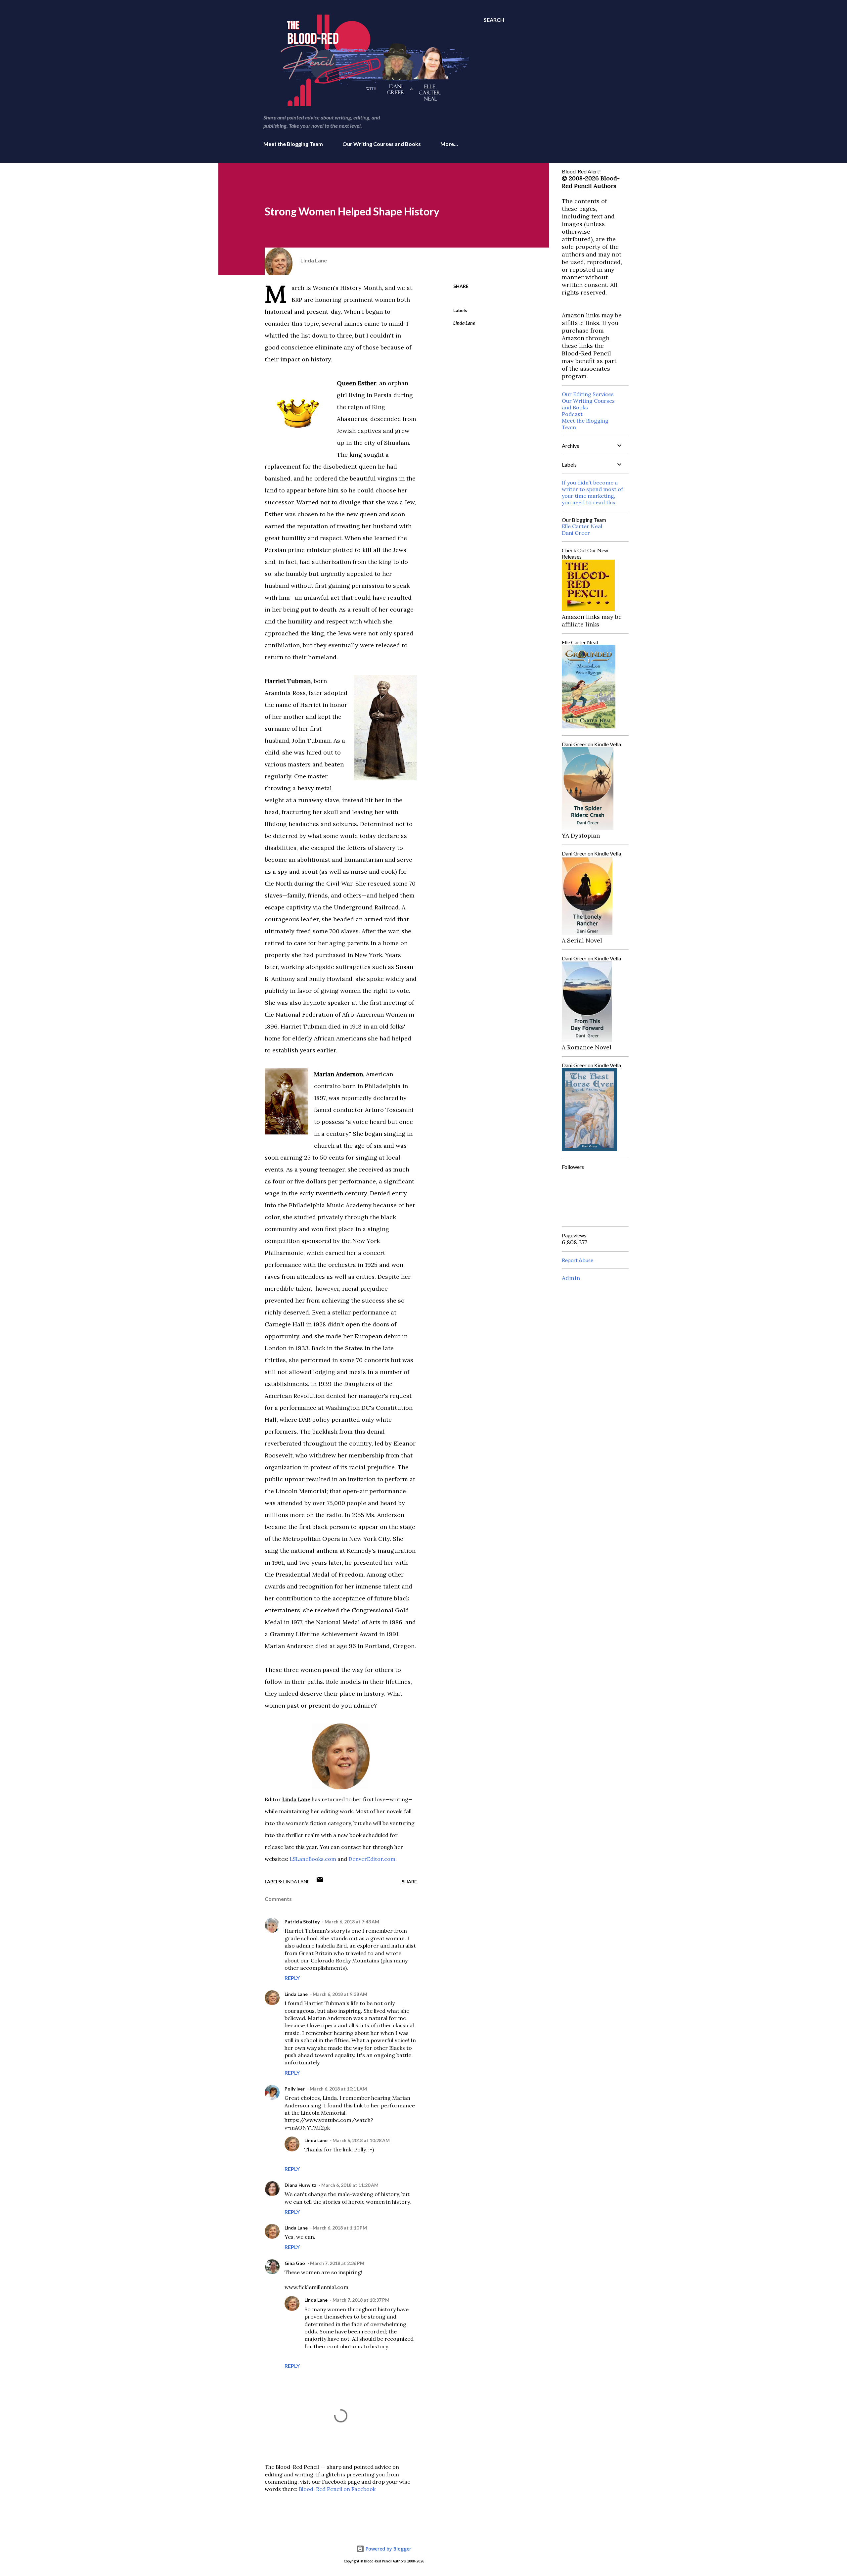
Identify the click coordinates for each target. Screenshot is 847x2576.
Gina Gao (295, 2263)
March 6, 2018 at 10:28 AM (361, 2140)
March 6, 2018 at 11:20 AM (350, 2185)
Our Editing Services (588, 394)
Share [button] (461, 286)
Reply (292, 1978)
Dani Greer (576, 533)
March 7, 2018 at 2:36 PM (337, 2263)
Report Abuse (578, 1260)
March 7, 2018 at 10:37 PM (361, 2300)
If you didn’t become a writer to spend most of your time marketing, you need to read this (592, 492)
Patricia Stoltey (302, 1922)
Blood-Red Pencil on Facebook (337, 2489)
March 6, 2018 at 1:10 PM (340, 2228)
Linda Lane (464, 323)
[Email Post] (320, 1882)
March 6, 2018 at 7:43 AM (352, 1922)
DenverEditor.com (372, 1859)
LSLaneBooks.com (313, 1859)
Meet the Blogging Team (293, 144)
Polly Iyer (295, 2089)
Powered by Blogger (388, 2549)
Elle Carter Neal (582, 526)
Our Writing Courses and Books (382, 144)
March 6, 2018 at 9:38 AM (340, 1994)
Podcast (572, 414)
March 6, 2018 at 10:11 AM (338, 2089)
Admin (571, 1278)
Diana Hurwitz (300, 2185)
